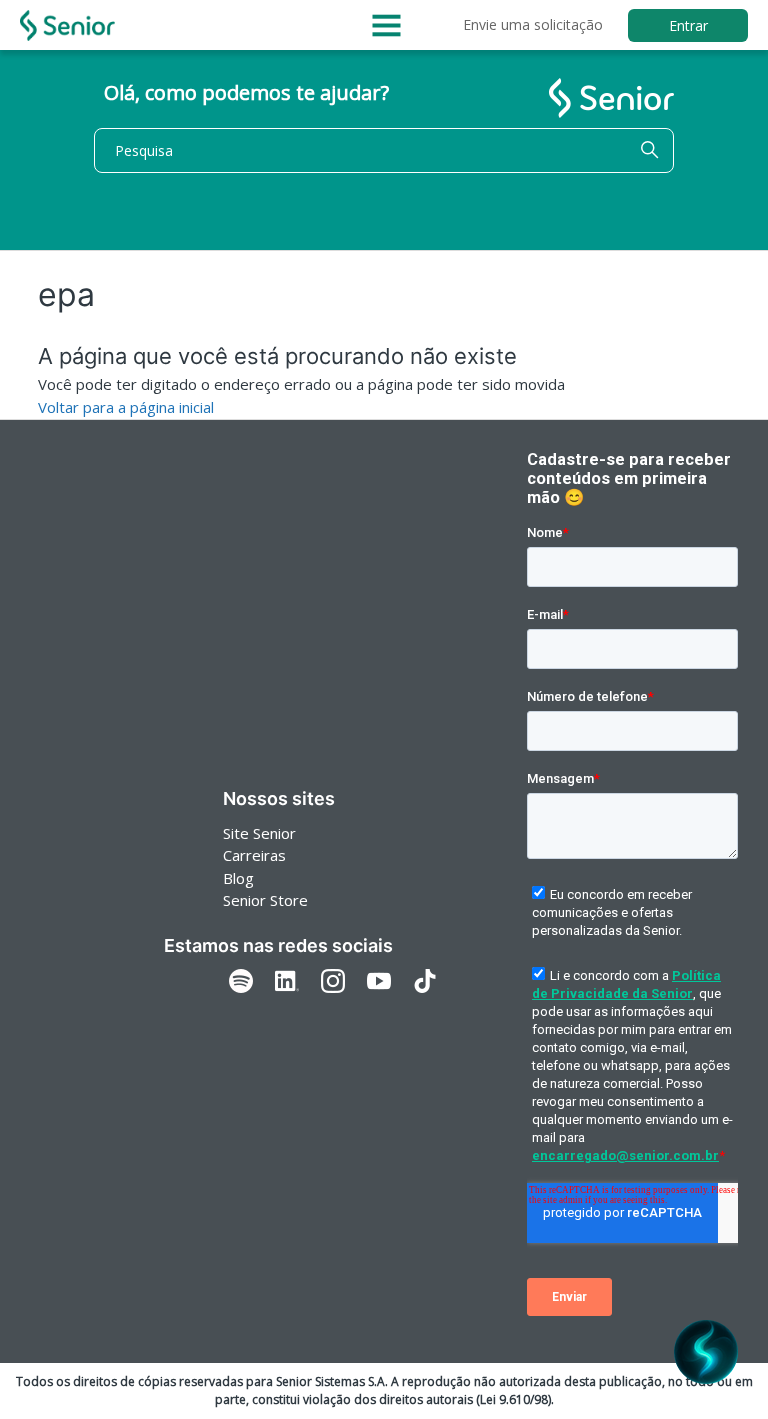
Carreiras (254, 855)
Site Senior (259, 833)
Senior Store (265, 900)
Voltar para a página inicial (126, 407)
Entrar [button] (688, 25)
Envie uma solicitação (533, 24)
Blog (238, 878)
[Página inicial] (67, 25)
